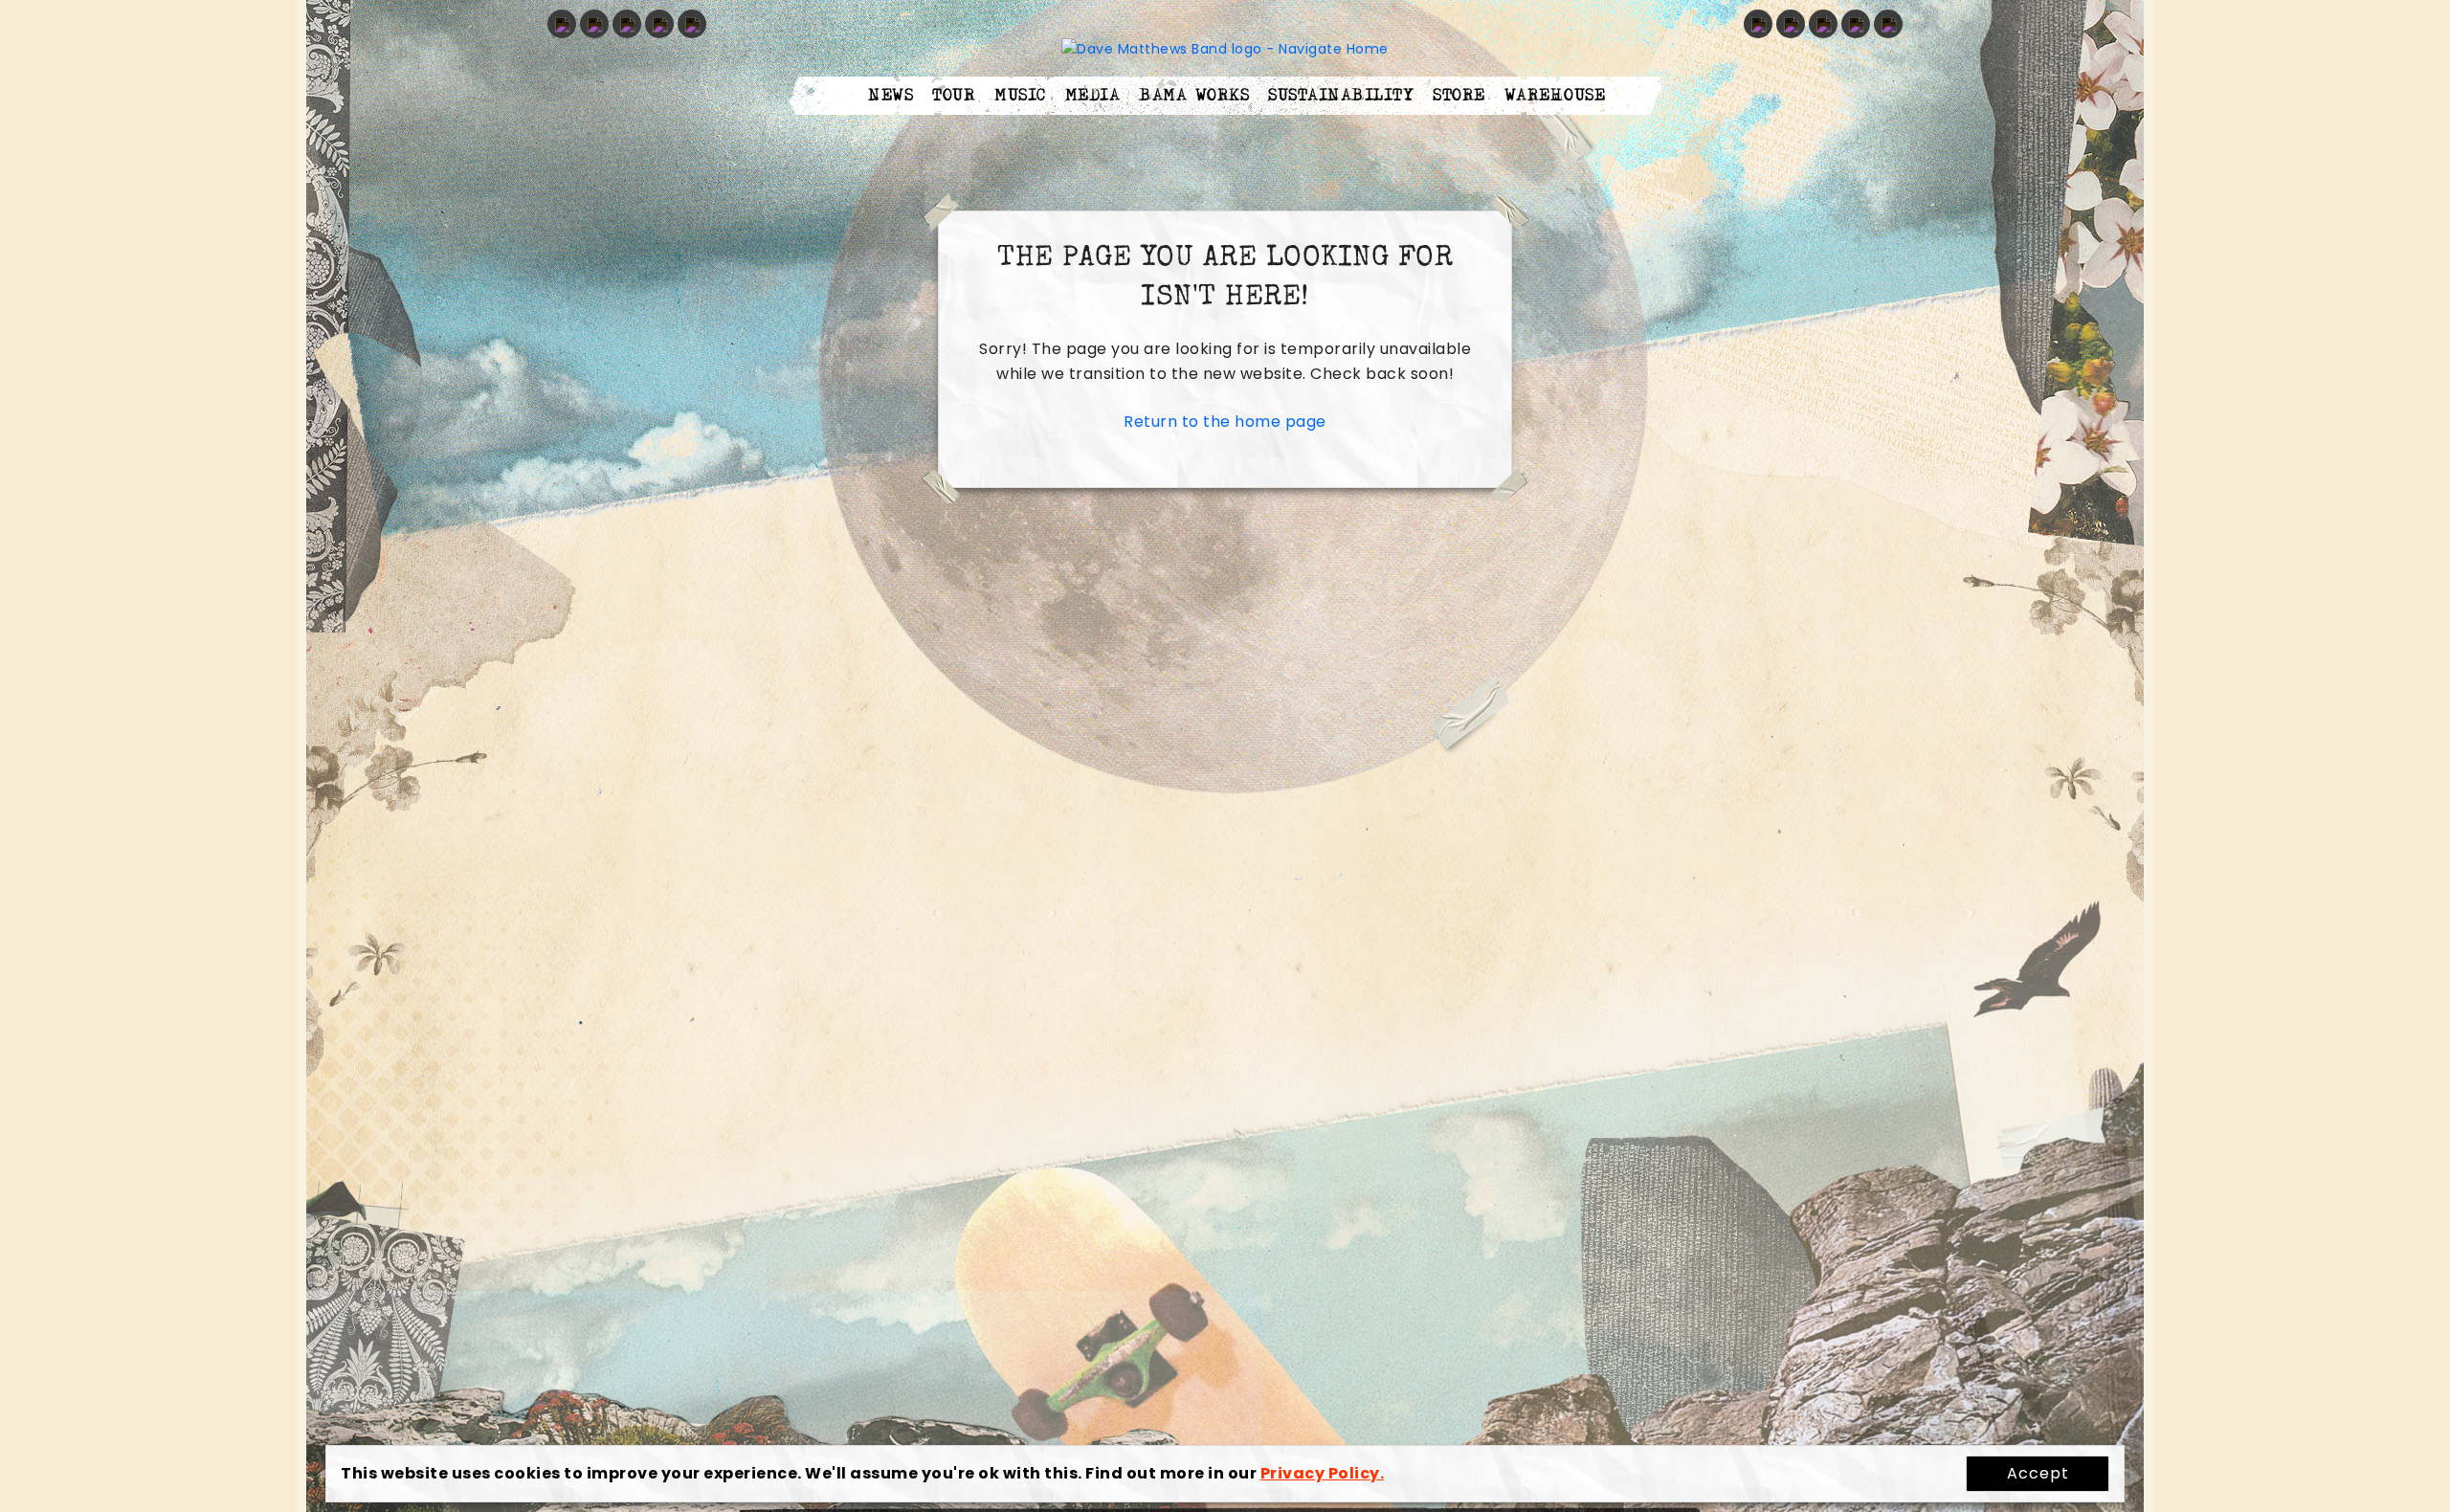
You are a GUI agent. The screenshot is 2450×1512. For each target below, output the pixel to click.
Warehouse (1555, 96)
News (891, 96)
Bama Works (1194, 96)
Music (1020, 96)
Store (1459, 96)
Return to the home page (1225, 422)
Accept (2038, 1473)
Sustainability (1341, 96)
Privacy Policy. (1323, 1473)
